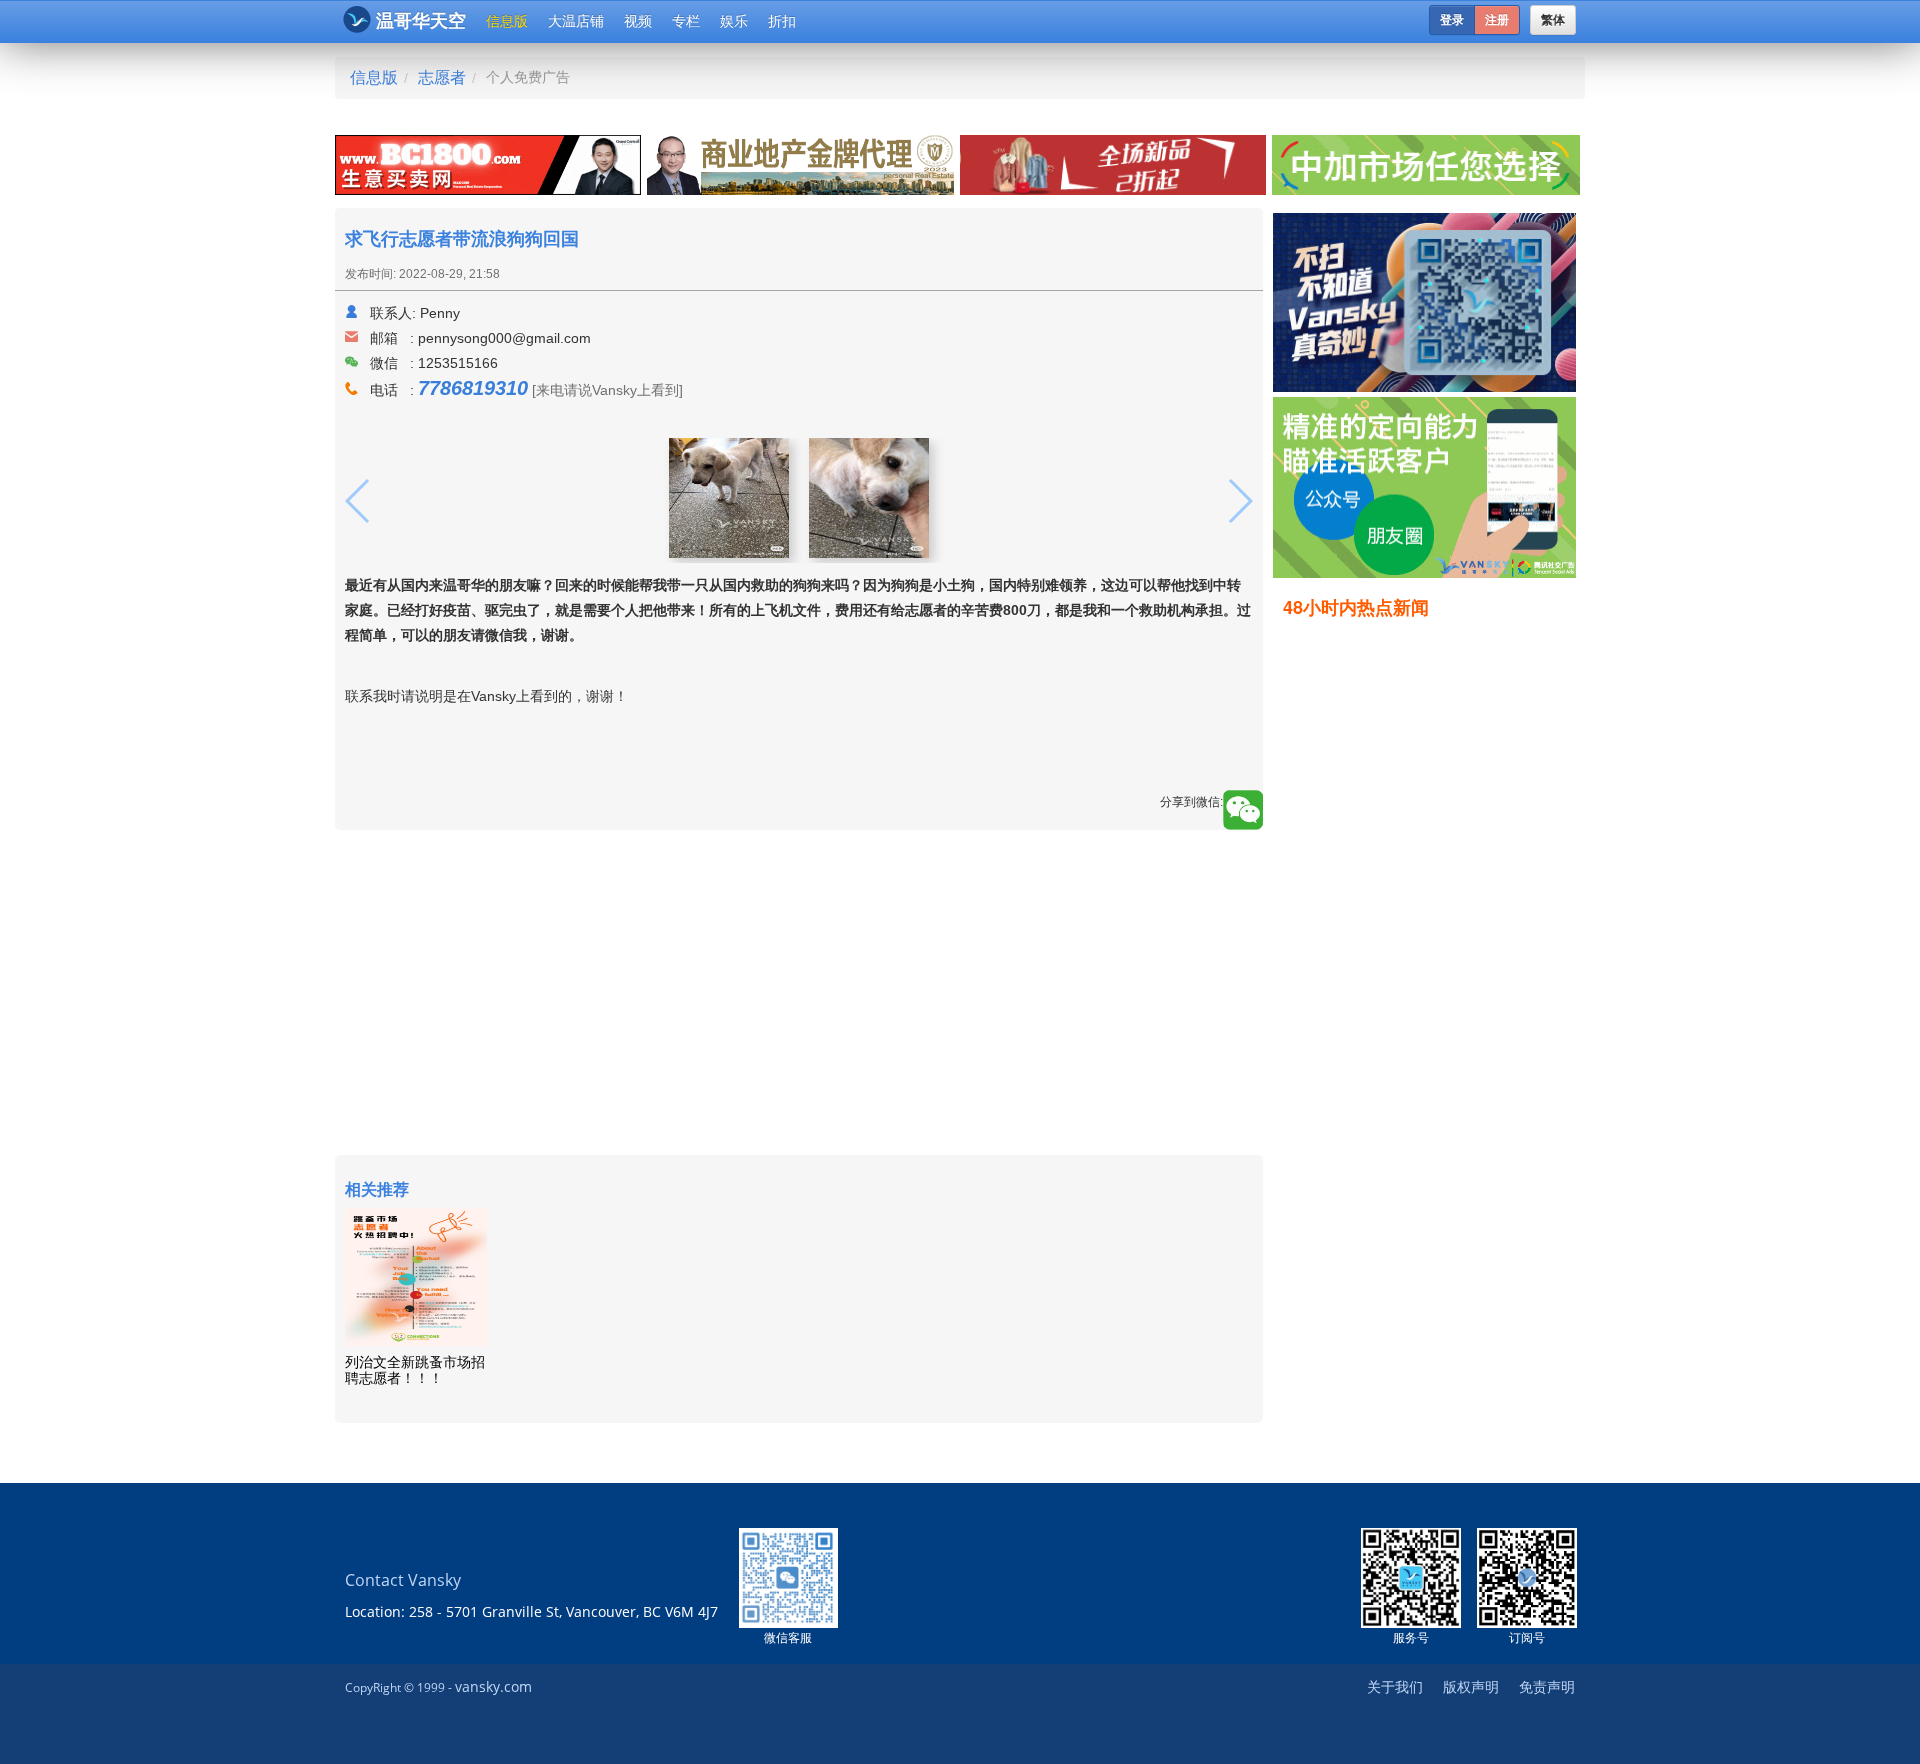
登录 (1452, 20)
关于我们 (1395, 1686)
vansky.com (493, 1686)
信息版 (507, 21)
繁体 (1553, 20)
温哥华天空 (421, 21)
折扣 (782, 21)
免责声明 (1547, 1686)
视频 (638, 21)
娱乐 (734, 21)
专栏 (686, 21)
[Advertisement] (1429, 937)
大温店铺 (576, 21)
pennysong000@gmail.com (504, 338)
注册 (1497, 20)
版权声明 (1471, 1686)
